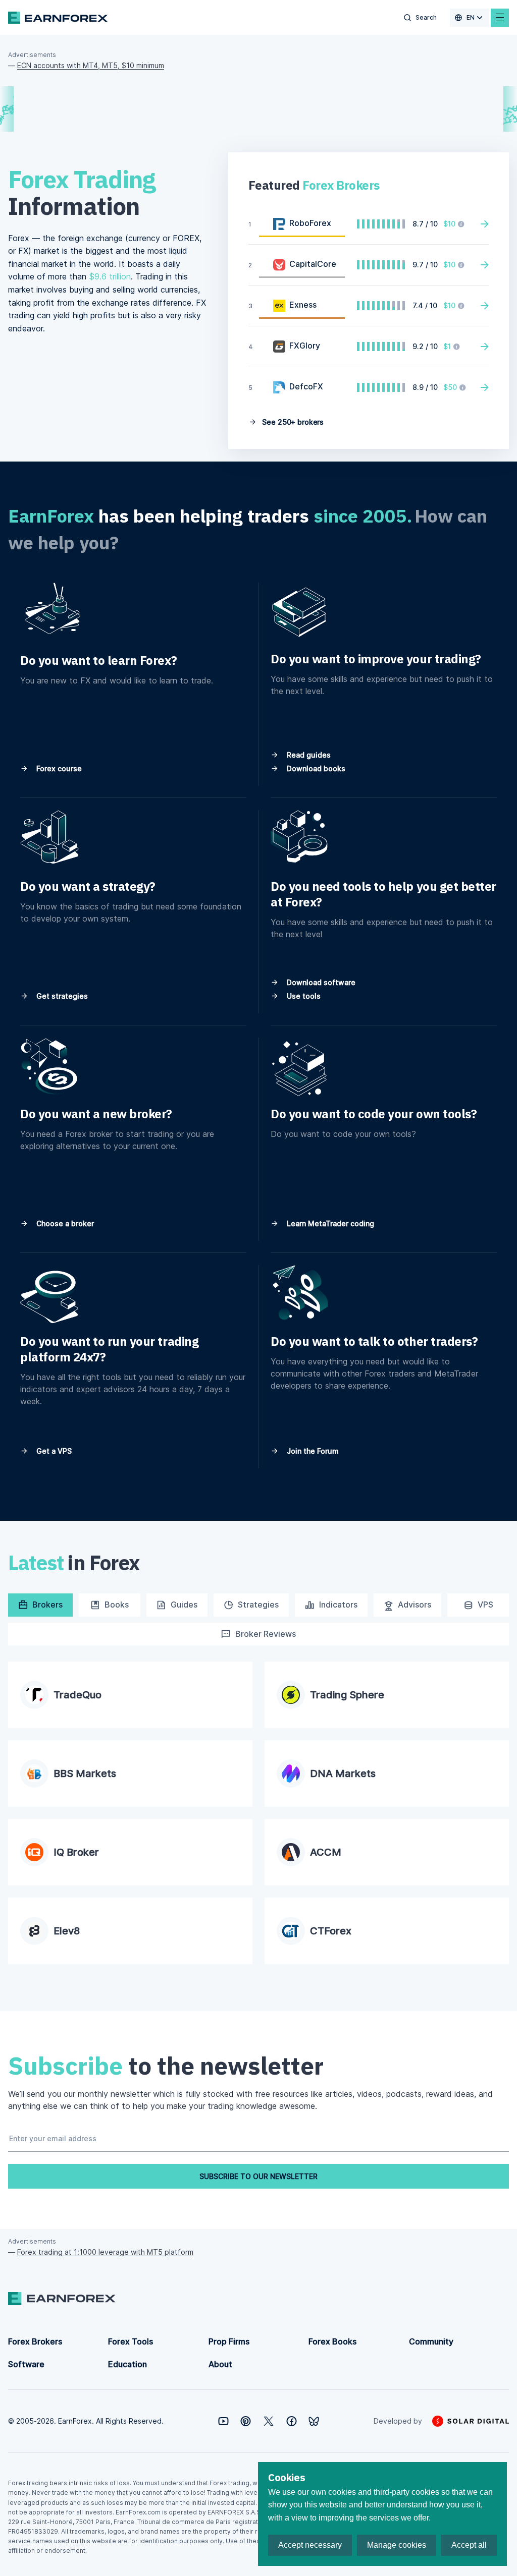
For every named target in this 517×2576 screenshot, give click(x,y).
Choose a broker (64, 1223)
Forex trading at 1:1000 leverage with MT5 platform (105, 2252)
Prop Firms (229, 2341)
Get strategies (61, 996)
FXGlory (305, 346)
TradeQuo (77, 1695)
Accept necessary (310, 2545)
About (220, 2364)
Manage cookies (397, 2545)
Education (127, 2364)
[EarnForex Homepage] (58, 18)
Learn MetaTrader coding (329, 1223)
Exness (303, 305)
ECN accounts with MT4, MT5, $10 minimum (91, 65)
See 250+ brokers (292, 422)
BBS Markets (85, 1773)
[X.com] (269, 2421)
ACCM (326, 1852)
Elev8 (67, 1931)
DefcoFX (306, 386)
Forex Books (332, 2341)
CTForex (331, 1931)
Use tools (303, 996)
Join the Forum (312, 1451)
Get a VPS (53, 1451)
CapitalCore (313, 264)
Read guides (308, 755)
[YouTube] (223, 2421)
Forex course (58, 768)
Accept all (469, 2545)
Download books (315, 768)
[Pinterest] (246, 2421)
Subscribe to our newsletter (258, 2176)
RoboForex (310, 223)
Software (26, 2364)
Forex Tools (131, 2341)
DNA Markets (343, 1773)
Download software (320, 982)
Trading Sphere (347, 1695)
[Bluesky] (314, 2421)
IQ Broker (76, 1852)
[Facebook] (292, 2421)
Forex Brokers (35, 2341)
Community (431, 2341)
